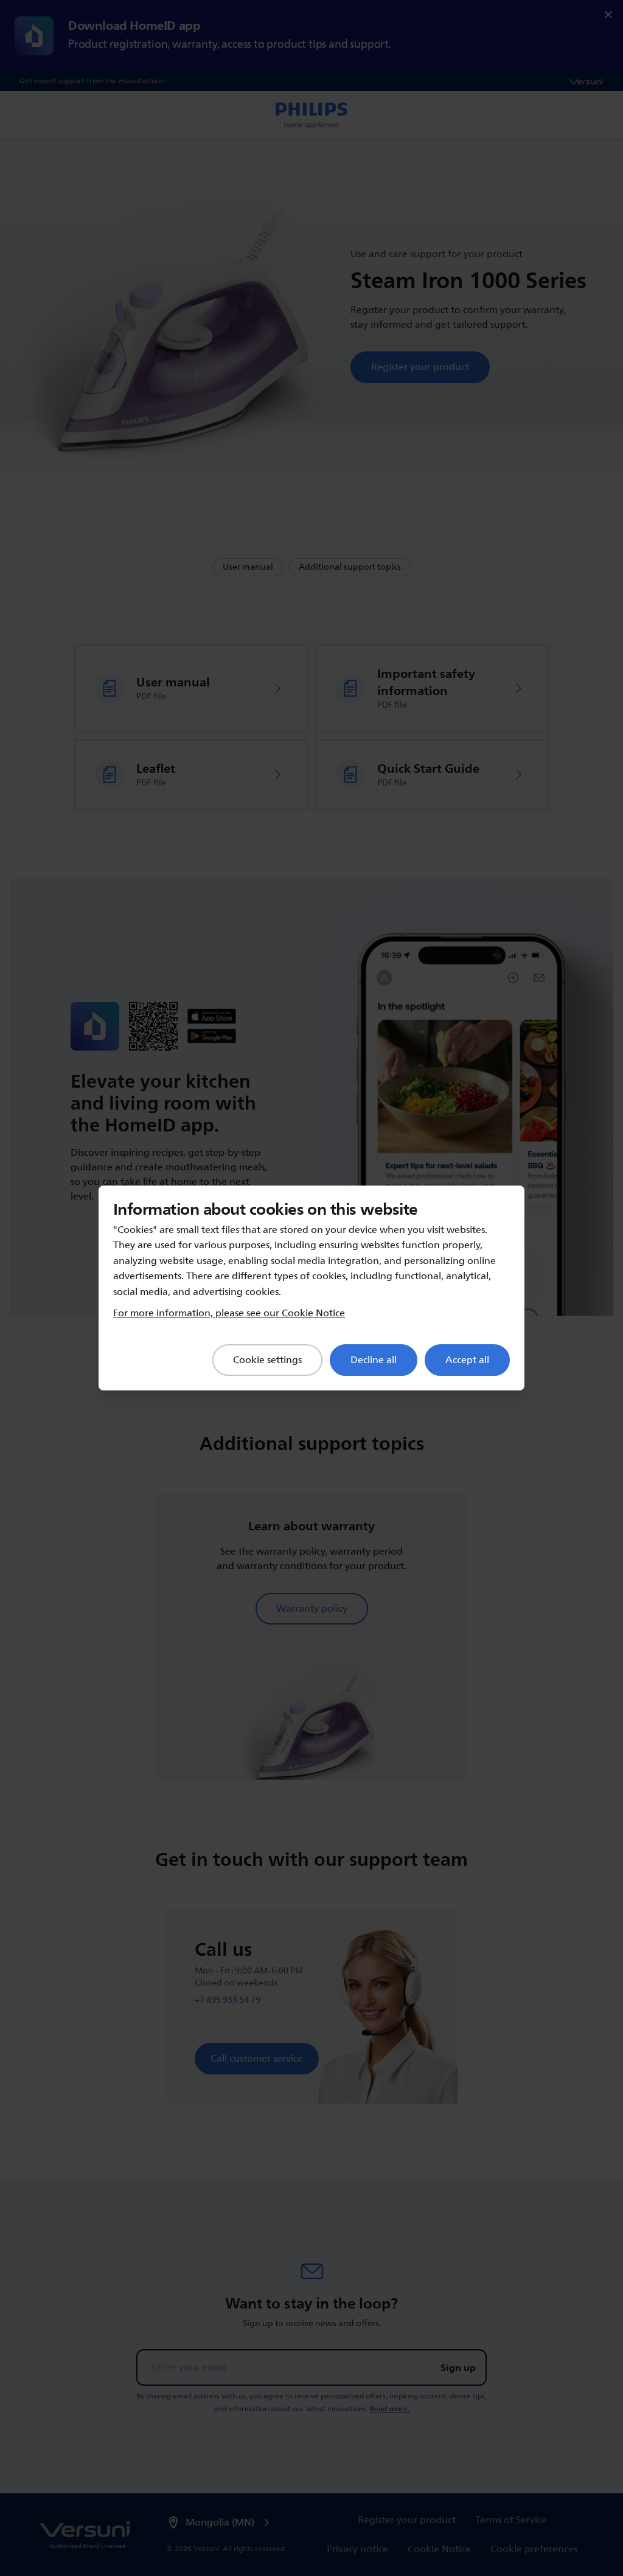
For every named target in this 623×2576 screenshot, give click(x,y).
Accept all (467, 1360)
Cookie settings (267, 1360)
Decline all (374, 1360)
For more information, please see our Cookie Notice (229, 1313)
